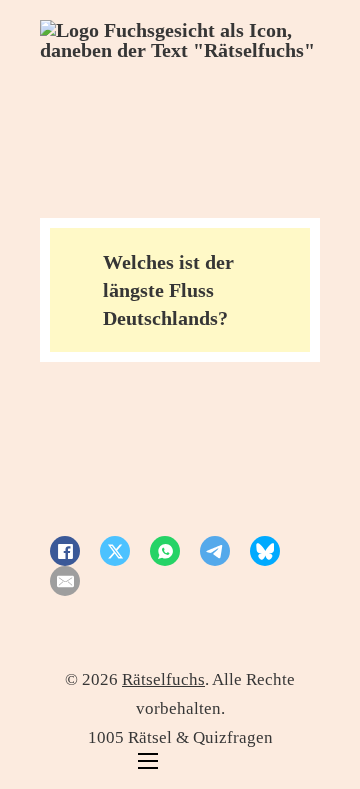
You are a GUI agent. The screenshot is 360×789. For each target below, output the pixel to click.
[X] (115, 551)
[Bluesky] (265, 551)
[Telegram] (215, 551)
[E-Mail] (65, 581)
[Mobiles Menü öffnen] (148, 761)
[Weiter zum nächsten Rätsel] (200, 463)
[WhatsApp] (165, 551)
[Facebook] (65, 551)
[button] (180, 290)
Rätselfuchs (163, 679)
